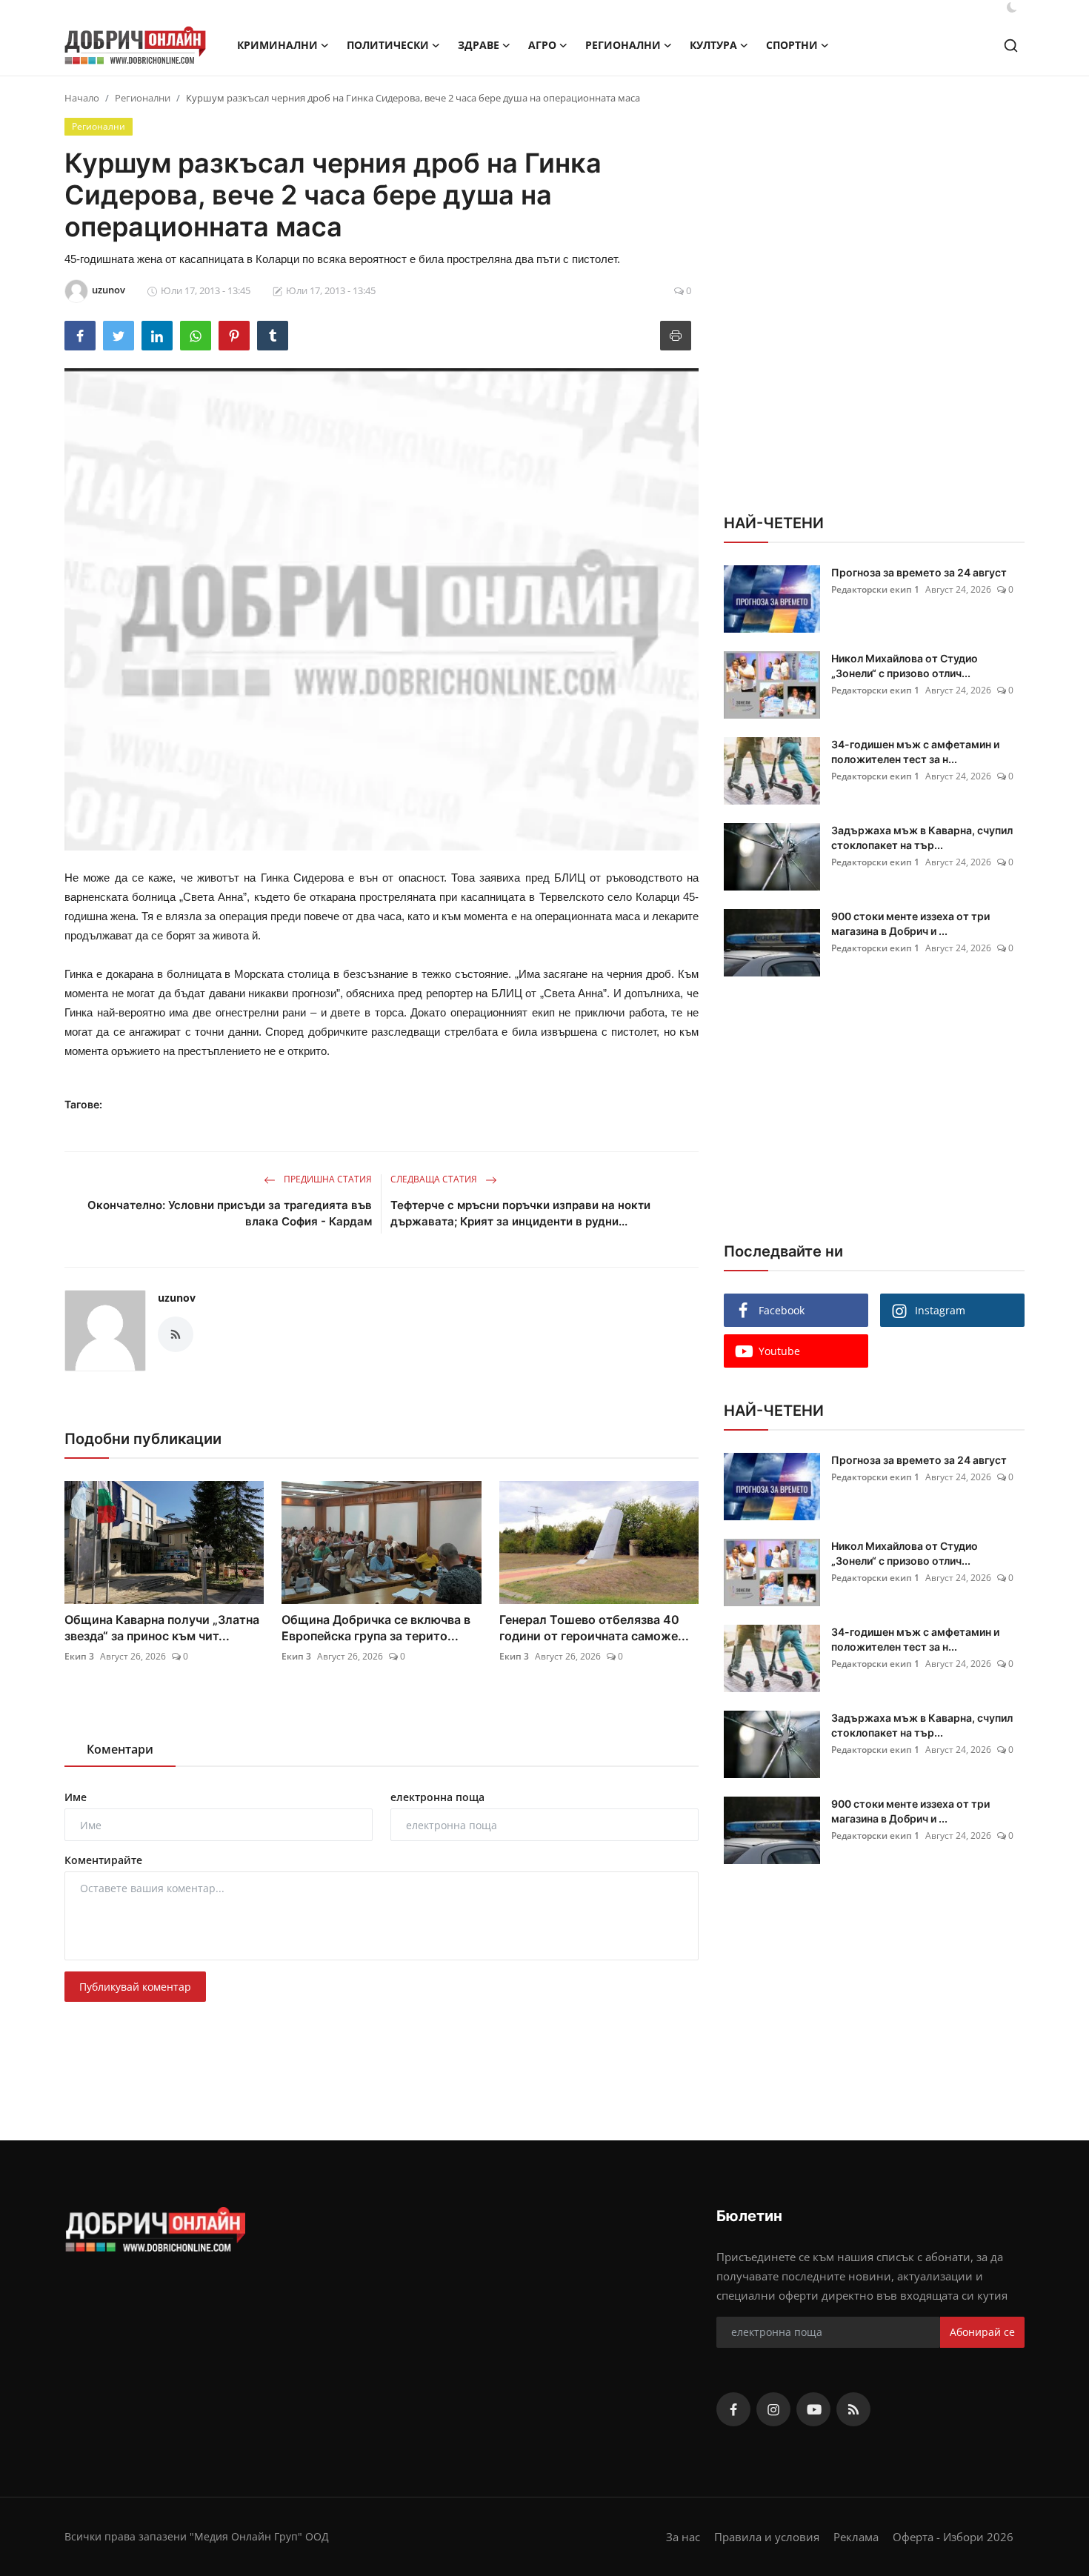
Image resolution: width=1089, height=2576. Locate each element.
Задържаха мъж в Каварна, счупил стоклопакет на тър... (922, 838)
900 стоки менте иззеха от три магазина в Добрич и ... (910, 923)
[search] (1011, 46)
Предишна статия (327, 1179)
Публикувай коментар (135, 1987)
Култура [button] (713, 45)
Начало (82, 98)
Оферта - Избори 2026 (953, 2537)
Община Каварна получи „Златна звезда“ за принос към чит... (162, 1628)
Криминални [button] (277, 45)
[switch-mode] (1012, 7)
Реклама (856, 2537)
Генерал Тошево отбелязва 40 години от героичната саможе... (594, 1628)
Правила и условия (767, 2537)
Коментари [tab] (120, 1749)
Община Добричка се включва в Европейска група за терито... (376, 1628)
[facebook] (733, 2409)
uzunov (177, 1298)
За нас (683, 2537)
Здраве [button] (479, 45)
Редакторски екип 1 (875, 589)
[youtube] (813, 2409)
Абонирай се (982, 2332)
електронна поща (437, 1797)
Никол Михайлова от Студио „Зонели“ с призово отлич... (905, 666)
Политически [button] (388, 45)
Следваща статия (435, 1179)
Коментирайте (103, 1860)
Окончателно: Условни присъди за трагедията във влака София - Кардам (230, 1213)
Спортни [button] (792, 45)
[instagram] (773, 2409)
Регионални (143, 98)
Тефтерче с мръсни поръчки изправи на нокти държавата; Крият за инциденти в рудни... (520, 1213)
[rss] (853, 2409)
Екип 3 (79, 1656)
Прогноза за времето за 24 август (919, 572)
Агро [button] (542, 45)
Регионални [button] (623, 45)
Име (76, 1797)
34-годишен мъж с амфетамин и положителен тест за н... (915, 752)
